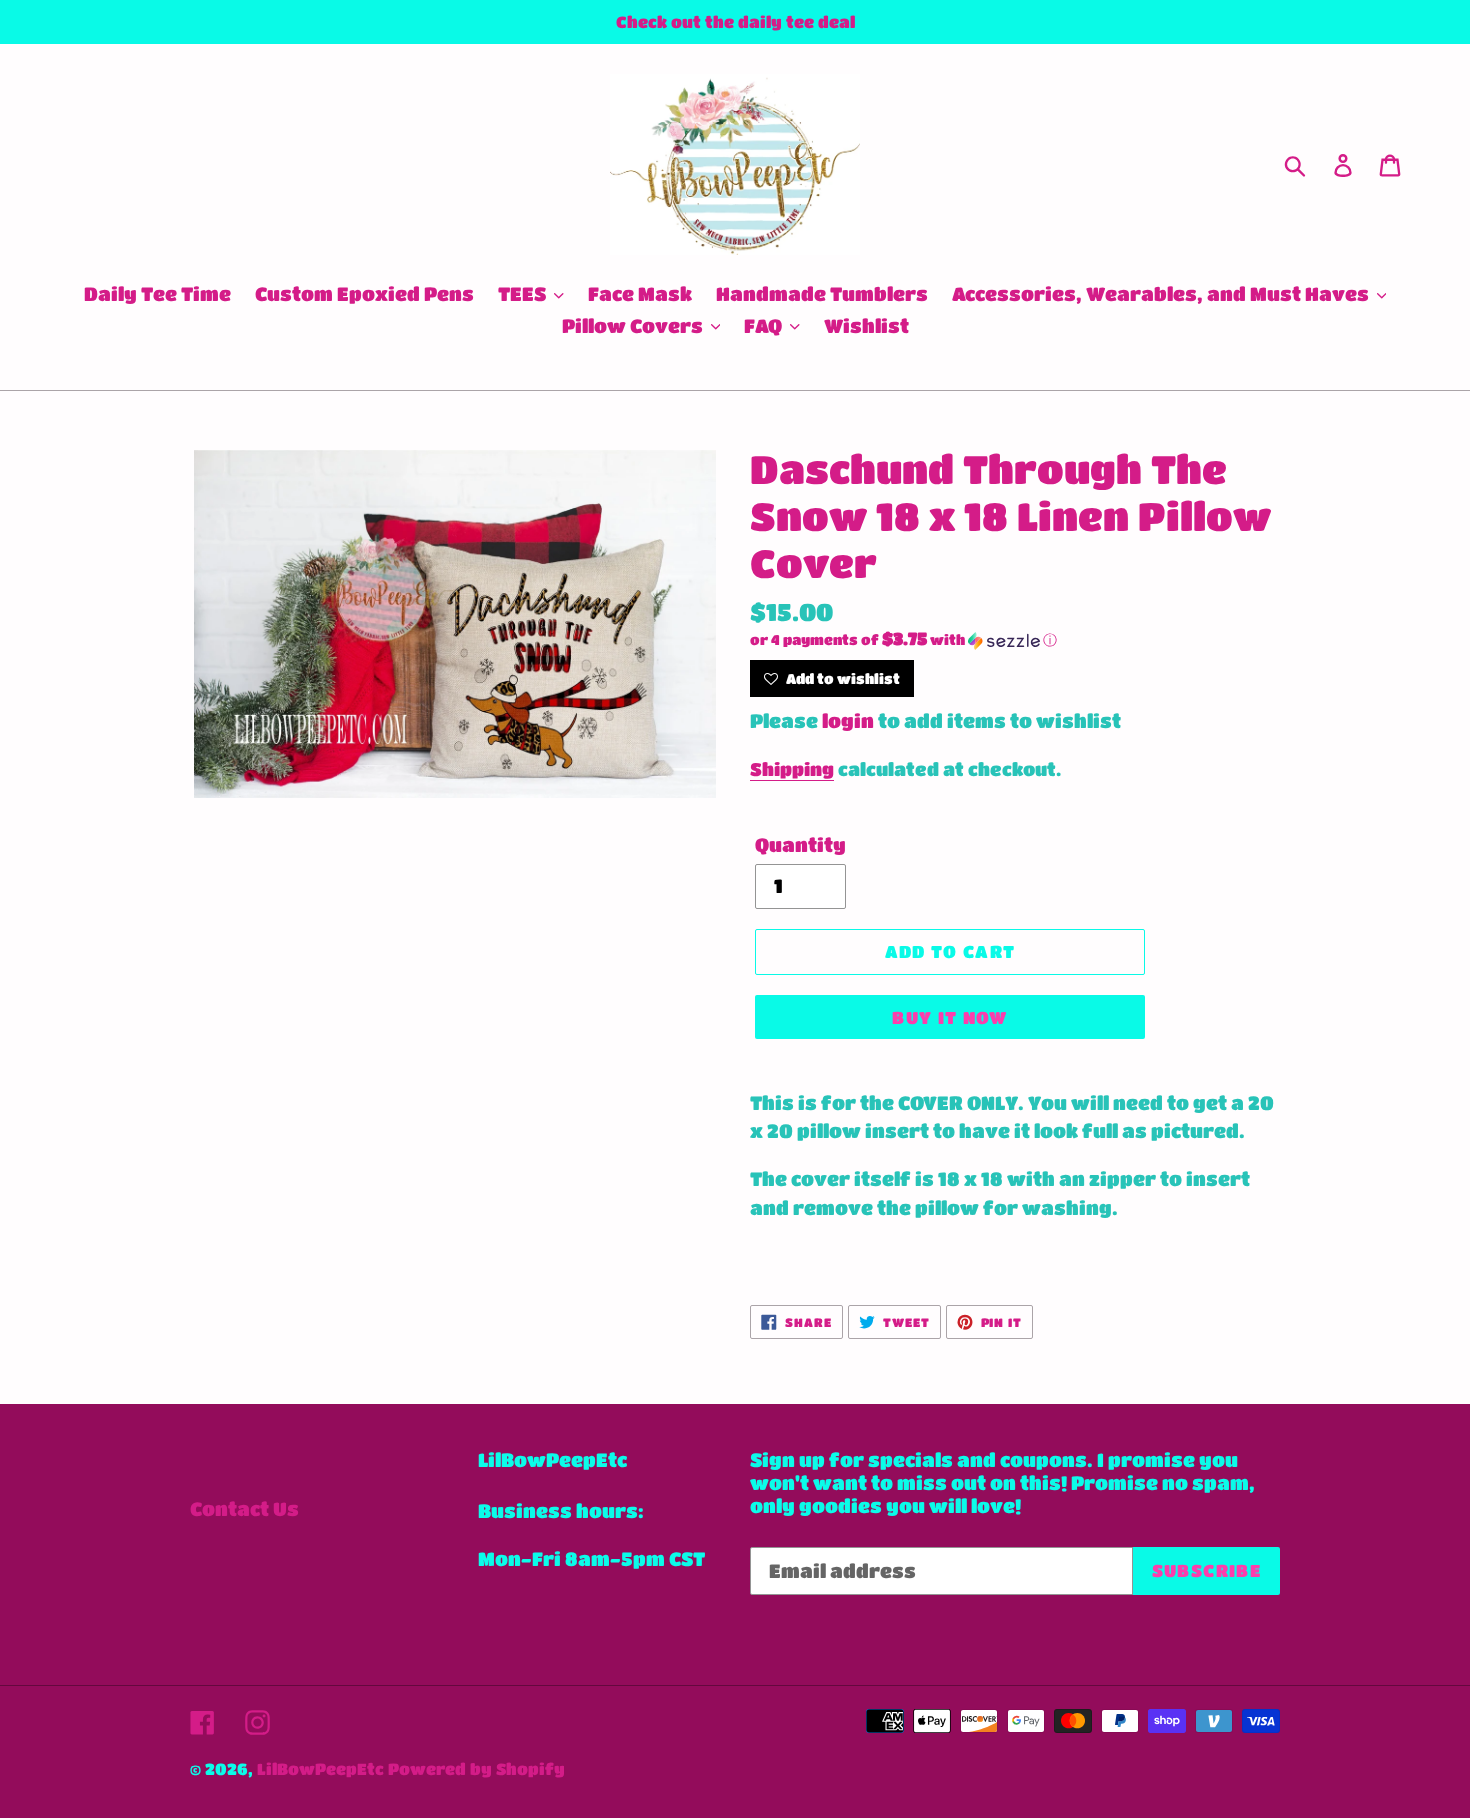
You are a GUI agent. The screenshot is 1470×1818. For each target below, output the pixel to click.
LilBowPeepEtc (320, 1768)
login (848, 720)
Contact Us (244, 1508)
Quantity (800, 844)
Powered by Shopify (476, 1768)
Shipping (792, 769)
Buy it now (950, 1017)
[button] (1015, 640)
